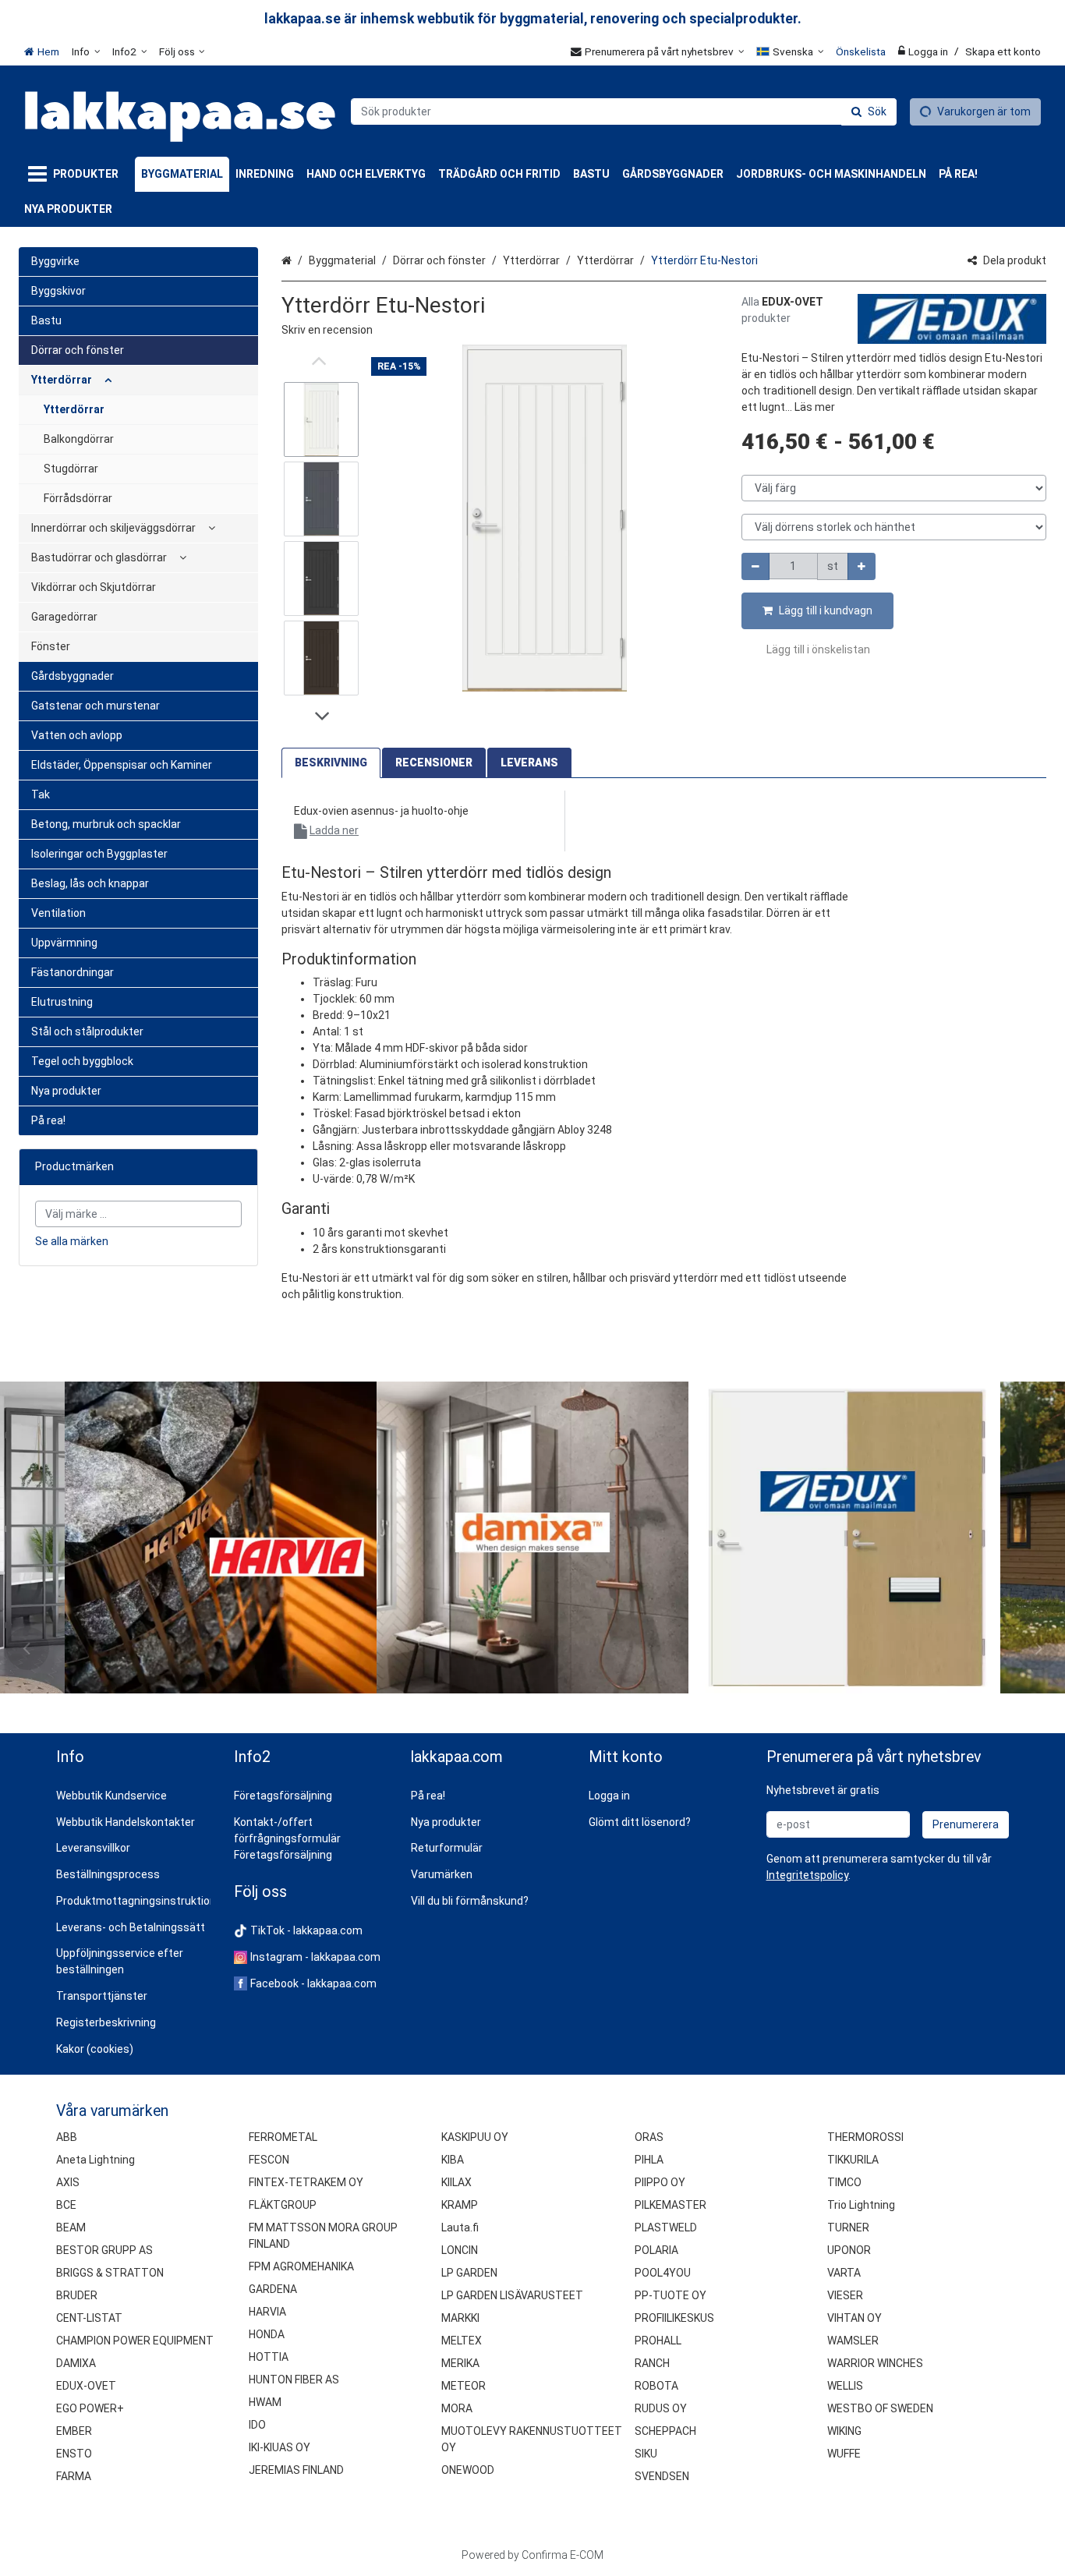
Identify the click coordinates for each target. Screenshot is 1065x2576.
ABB (67, 2137)
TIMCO (844, 2182)
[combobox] (624, 111)
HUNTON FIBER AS (294, 2380)
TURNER (848, 2227)
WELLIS (845, 2386)
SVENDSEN (662, 2476)
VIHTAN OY (854, 2318)
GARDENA (273, 2289)
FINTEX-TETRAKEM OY (306, 2182)
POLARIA (656, 2250)
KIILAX (456, 2182)
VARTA (844, 2273)
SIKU (646, 2454)
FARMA (74, 2476)
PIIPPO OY (660, 2182)
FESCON (269, 2160)
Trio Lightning (861, 2205)
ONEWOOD (468, 2470)
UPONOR (849, 2250)
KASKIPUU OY (475, 2137)
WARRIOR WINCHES (875, 2363)
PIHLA (649, 2160)
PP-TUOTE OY (670, 2295)
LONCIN (460, 2250)
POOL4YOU (663, 2273)
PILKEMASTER (670, 2205)
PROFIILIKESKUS (674, 2318)
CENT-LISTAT (89, 2318)
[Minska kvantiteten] (755, 566)
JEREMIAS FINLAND (296, 2470)
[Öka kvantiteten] (862, 566)
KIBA (453, 2160)
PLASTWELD (666, 2227)
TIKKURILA (853, 2160)
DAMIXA (76, 2363)
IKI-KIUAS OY (280, 2447)
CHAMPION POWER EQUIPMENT (135, 2341)
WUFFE (844, 2454)
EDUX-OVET (86, 2386)
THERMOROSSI (865, 2137)
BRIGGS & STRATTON (110, 2273)
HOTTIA (269, 2357)
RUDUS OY (661, 2408)
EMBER (74, 2431)
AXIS (68, 2182)
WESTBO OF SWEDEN (880, 2408)
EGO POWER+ (90, 2408)
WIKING (844, 2431)
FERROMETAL (283, 2137)
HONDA (267, 2334)
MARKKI (460, 2318)
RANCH (652, 2363)
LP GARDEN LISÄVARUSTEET (512, 2295)
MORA (457, 2408)
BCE (66, 2205)
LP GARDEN (469, 2273)
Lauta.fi (460, 2227)
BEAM (71, 2227)
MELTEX (462, 2341)
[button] (327, 330)
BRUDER (77, 2295)
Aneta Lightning (96, 2160)
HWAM (265, 2402)
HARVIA (267, 2312)
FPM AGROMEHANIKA (301, 2266)
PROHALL (658, 2341)
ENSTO (74, 2454)
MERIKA (460, 2363)
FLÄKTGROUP (283, 2205)
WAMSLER (853, 2341)
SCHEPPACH (665, 2431)
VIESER (845, 2295)
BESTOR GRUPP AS (104, 2250)
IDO (257, 2425)
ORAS (649, 2137)
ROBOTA (656, 2386)
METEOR (464, 2386)
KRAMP (460, 2205)
